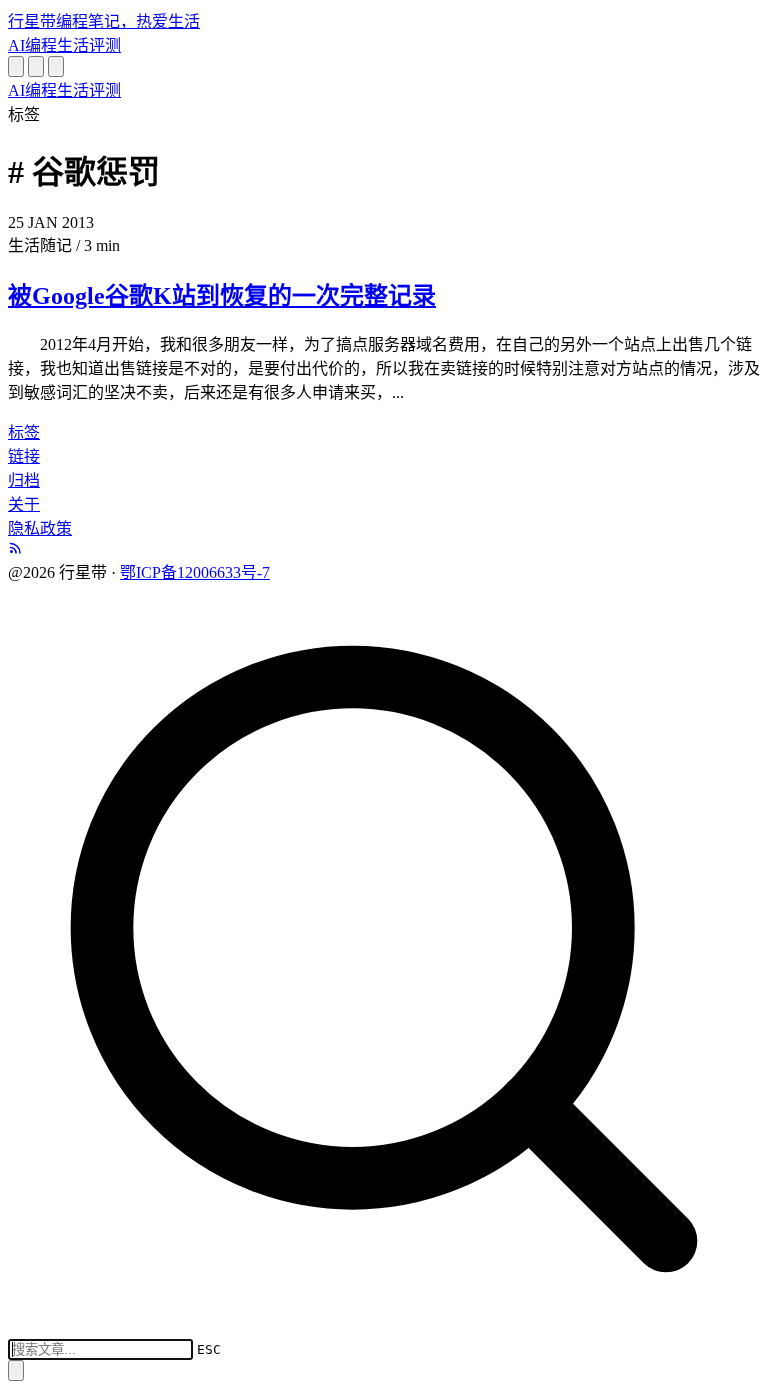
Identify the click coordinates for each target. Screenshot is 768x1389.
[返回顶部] (16, 1370)
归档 (24, 480)
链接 (24, 456)
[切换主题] (36, 66)
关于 (24, 504)
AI (16, 45)
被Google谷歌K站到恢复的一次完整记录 (222, 296)
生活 (73, 45)
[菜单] (56, 66)
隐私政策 (40, 528)
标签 (24, 432)
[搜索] (16, 66)
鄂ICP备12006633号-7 (195, 572)
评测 (105, 45)
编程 (41, 45)
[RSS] (16, 549)
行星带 (104, 21)
